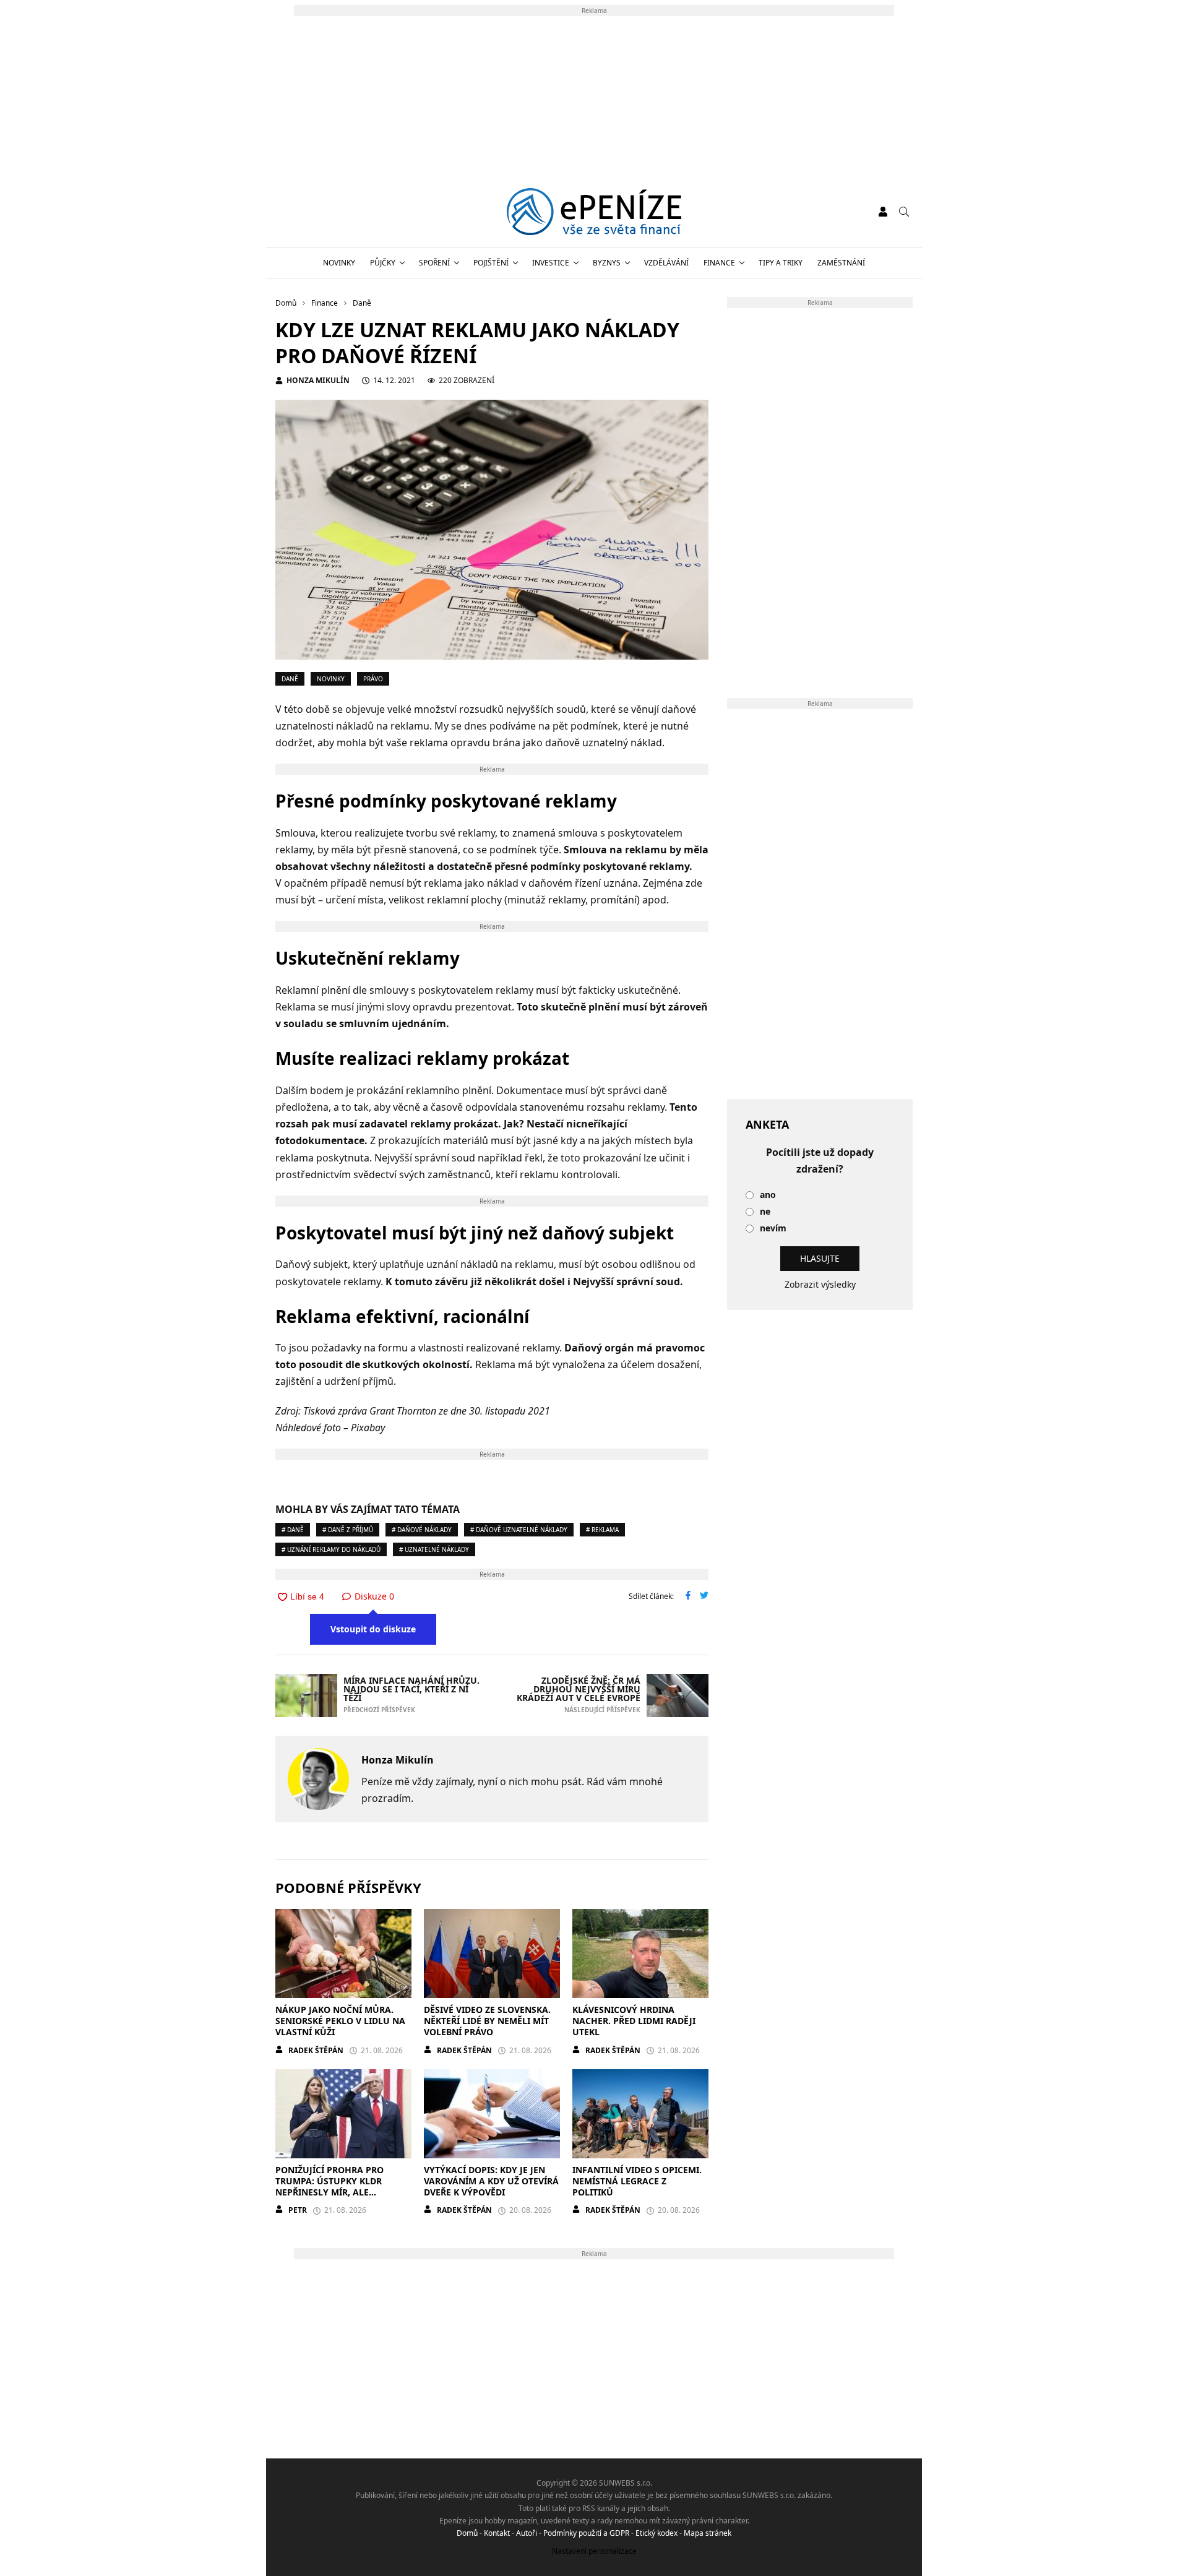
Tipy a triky (781, 263)
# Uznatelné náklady (434, 1549)
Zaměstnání (841, 263)
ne (765, 1212)
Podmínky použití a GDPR (586, 2533)
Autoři (527, 2533)
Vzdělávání (666, 263)
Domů (467, 2533)
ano (768, 1195)
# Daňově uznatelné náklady (519, 1530)
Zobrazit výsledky (820, 1284)
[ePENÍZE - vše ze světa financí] (594, 212)
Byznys (607, 263)
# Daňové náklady (422, 1530)
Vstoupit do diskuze (373, 1629)
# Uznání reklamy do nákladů (331, 1549)
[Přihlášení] (883, 212)
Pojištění (491, 263)
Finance (719, 263)
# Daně (293, 1530)
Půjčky (383, 263)
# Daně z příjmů (348, 1530)
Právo (373, 679)
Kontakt (497, 2533)
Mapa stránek (708, 2533)
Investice (551, 263)
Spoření (434, 263)
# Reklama (602, 1530)
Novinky (339, 263)
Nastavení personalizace (594, 2551)
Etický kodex (656, 2533)
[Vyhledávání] (904, 212)
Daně (290, 679)
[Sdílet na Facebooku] (688, 1596)
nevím (773, 1229)
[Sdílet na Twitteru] (704, 1596)
